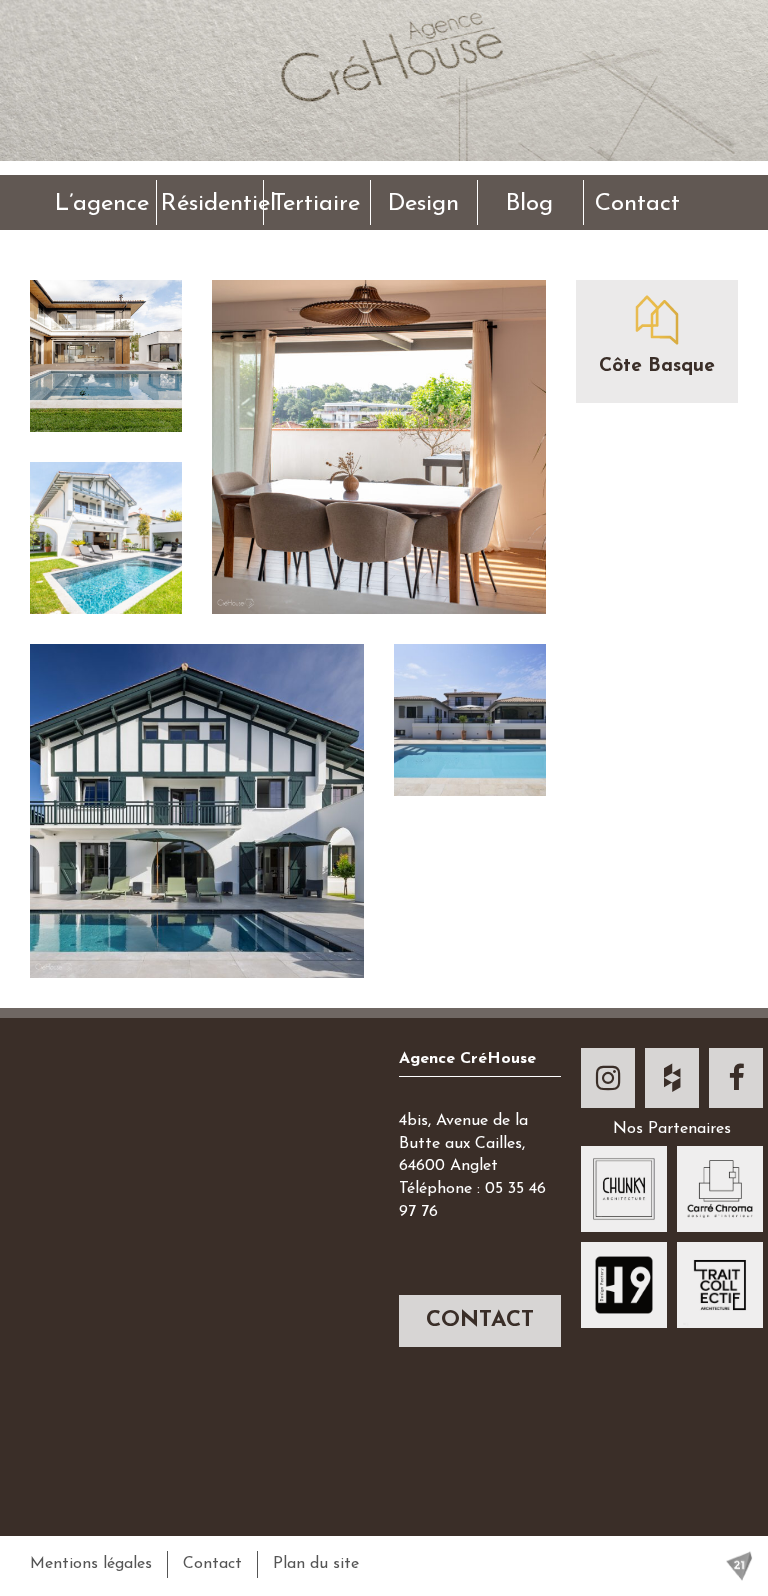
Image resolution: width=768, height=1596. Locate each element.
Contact (637, 204)
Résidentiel (212, 204)
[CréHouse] (384, 125)
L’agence (102, 204)
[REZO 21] (739, 1566)
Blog (529, 204)
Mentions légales (91, 1564)
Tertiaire (316, 204)
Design (423, 204)
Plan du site (316, 1564)
